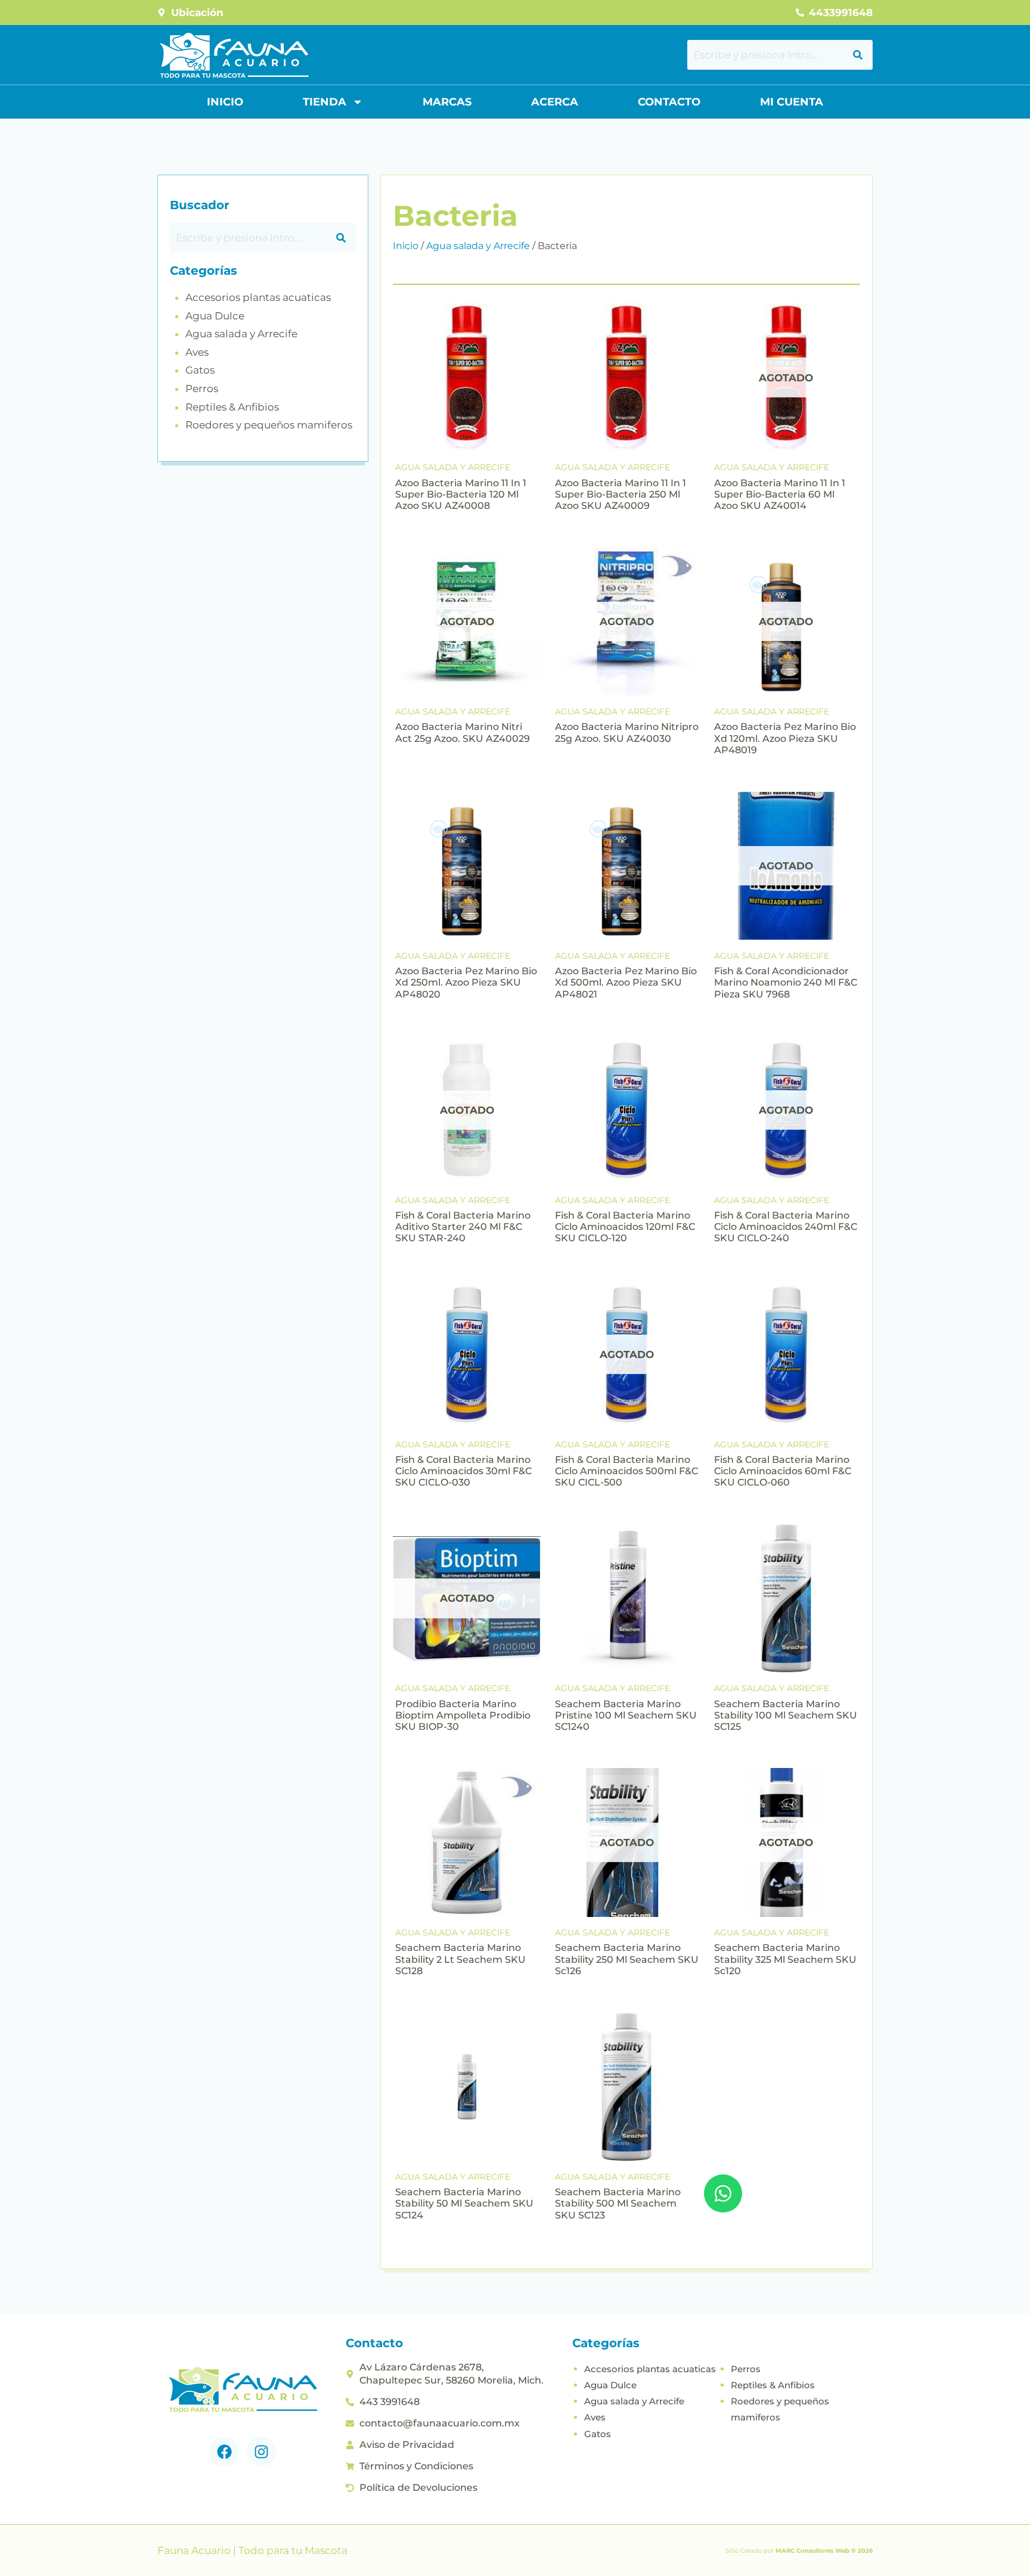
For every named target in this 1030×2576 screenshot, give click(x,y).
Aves (197, 352)
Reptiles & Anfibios (232, 407)
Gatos (200, 370)
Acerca (555, 102)
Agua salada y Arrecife (241, 334)
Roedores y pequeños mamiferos (269, 425)
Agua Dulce (215, 316)
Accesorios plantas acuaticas (258, 297)
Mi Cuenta (792, 102)
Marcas (447, 102)
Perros (202, 389)
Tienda (325, 102)
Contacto (669, 102)
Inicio (225, 102)
